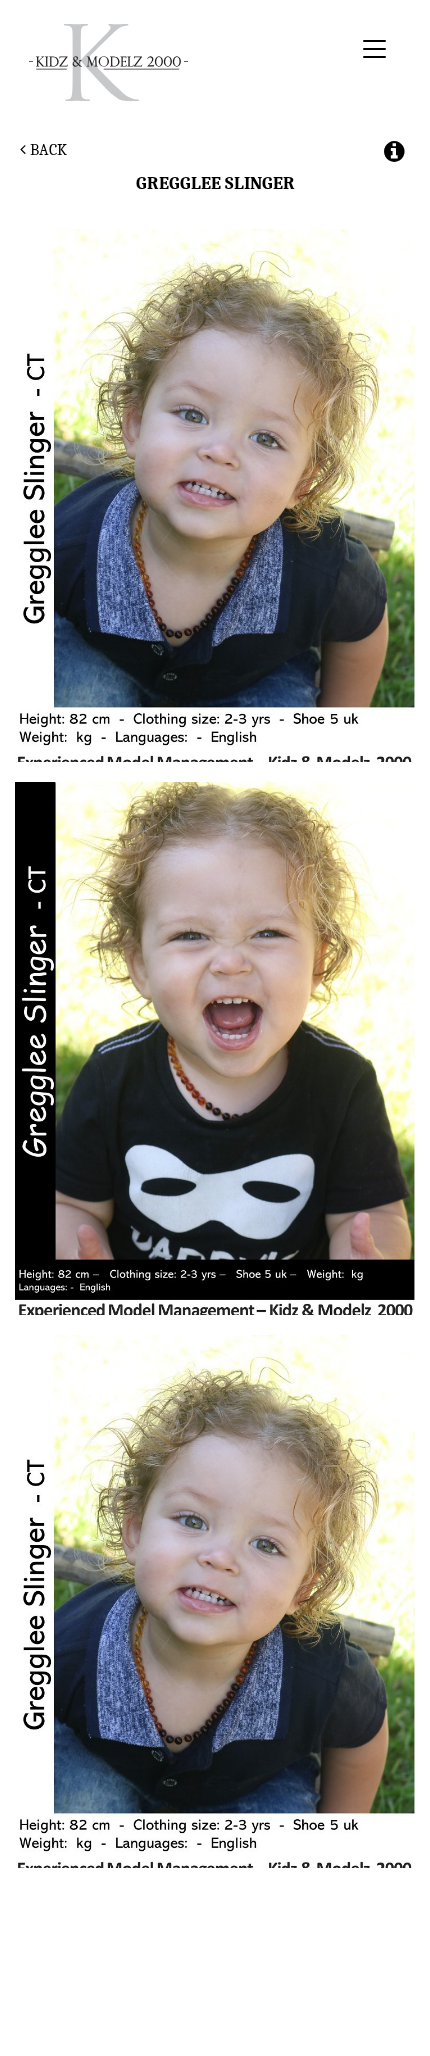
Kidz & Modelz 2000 (187, 62)
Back (46, 150)
